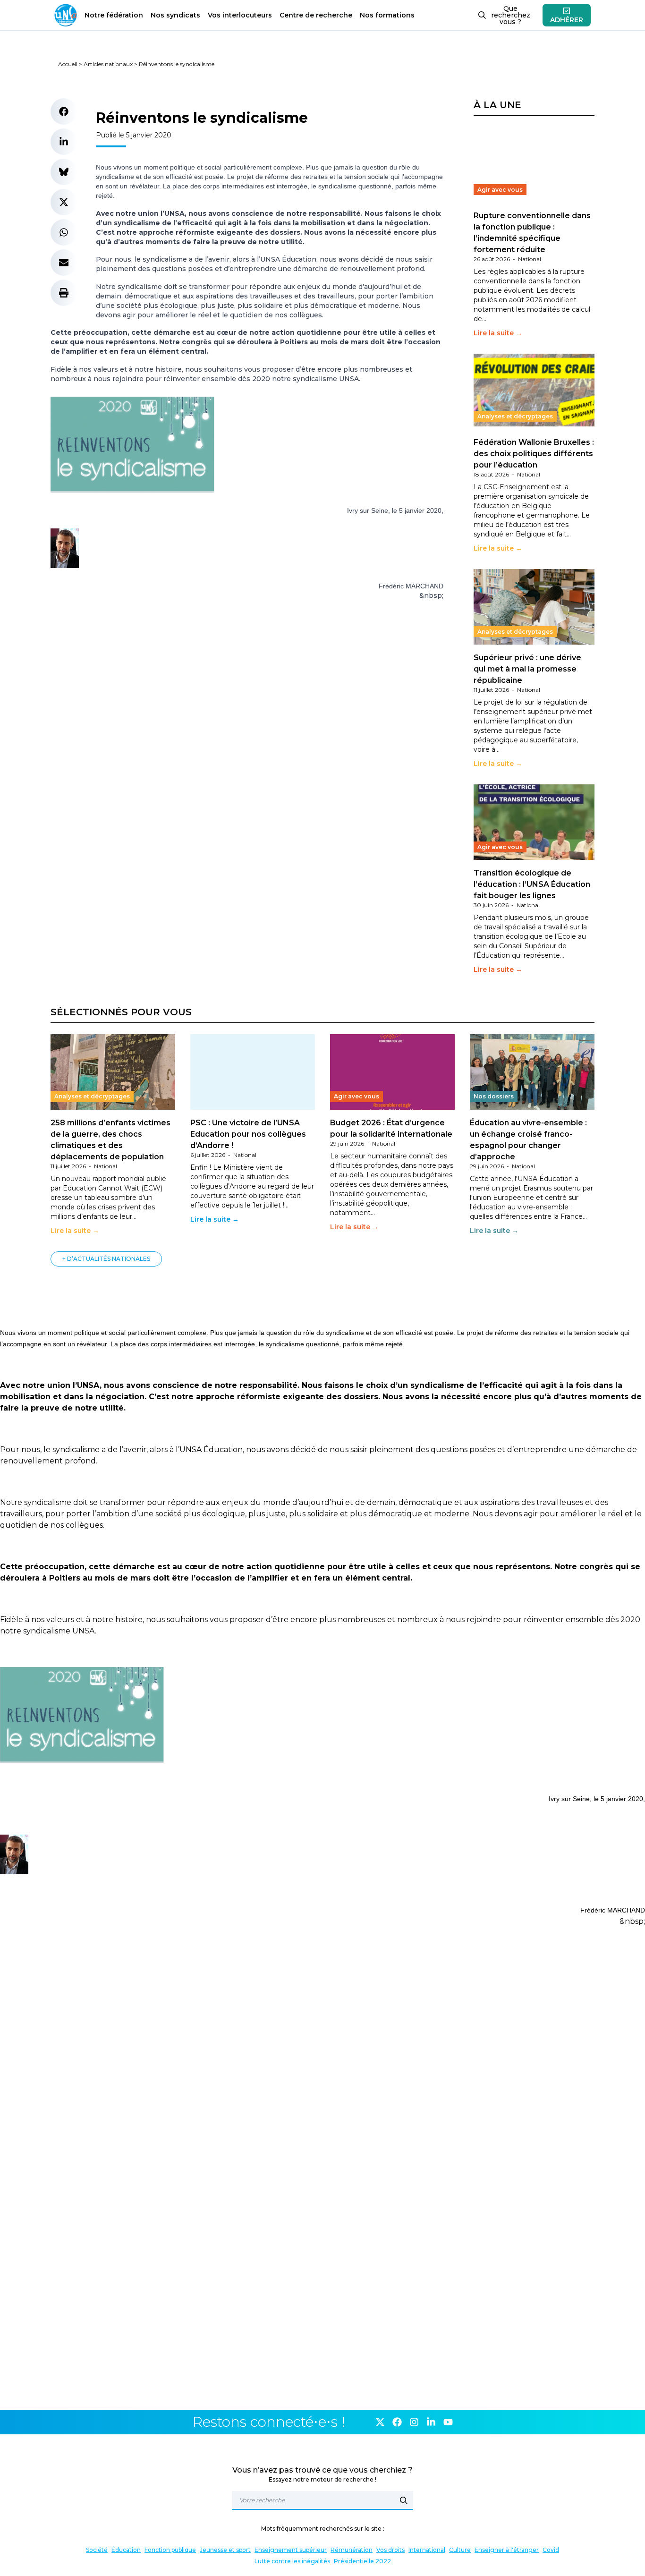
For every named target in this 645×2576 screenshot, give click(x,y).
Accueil (68, 64)
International (427, 2550)
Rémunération (352, 2550)
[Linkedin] (431, 2422)
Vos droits (390, 2550)
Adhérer (567, 20)
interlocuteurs (240, 15)
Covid (551, 2550)
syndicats (175, 15)
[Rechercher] (404, 2500)
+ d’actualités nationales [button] (106, 1259)
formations (387, 15)
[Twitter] (380, 2422)
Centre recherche (316, 15)
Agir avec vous (500, 190)
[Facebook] (397, 2422)
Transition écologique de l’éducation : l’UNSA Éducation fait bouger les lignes (532, 884)
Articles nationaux (108, 64)
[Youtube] (448, 2422)
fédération (114, 15)
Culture (460, 2550)
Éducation (126, 2550)
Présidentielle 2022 (362, 2561)
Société (97, 2550)
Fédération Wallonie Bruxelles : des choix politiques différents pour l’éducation (534, 454)
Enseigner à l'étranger (507, 2550)
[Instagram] (414, 2422)
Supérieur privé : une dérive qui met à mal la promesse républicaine (527, 669)
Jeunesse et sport (225, 2550)
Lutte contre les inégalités (292, 2561)
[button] (64, 111)
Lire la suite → (498, 333)
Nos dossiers (494, 1096)
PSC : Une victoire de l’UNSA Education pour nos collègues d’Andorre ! (248, 1134)
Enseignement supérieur (291, 2550)
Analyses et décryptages (515, 416)
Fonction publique (170, 2550)
